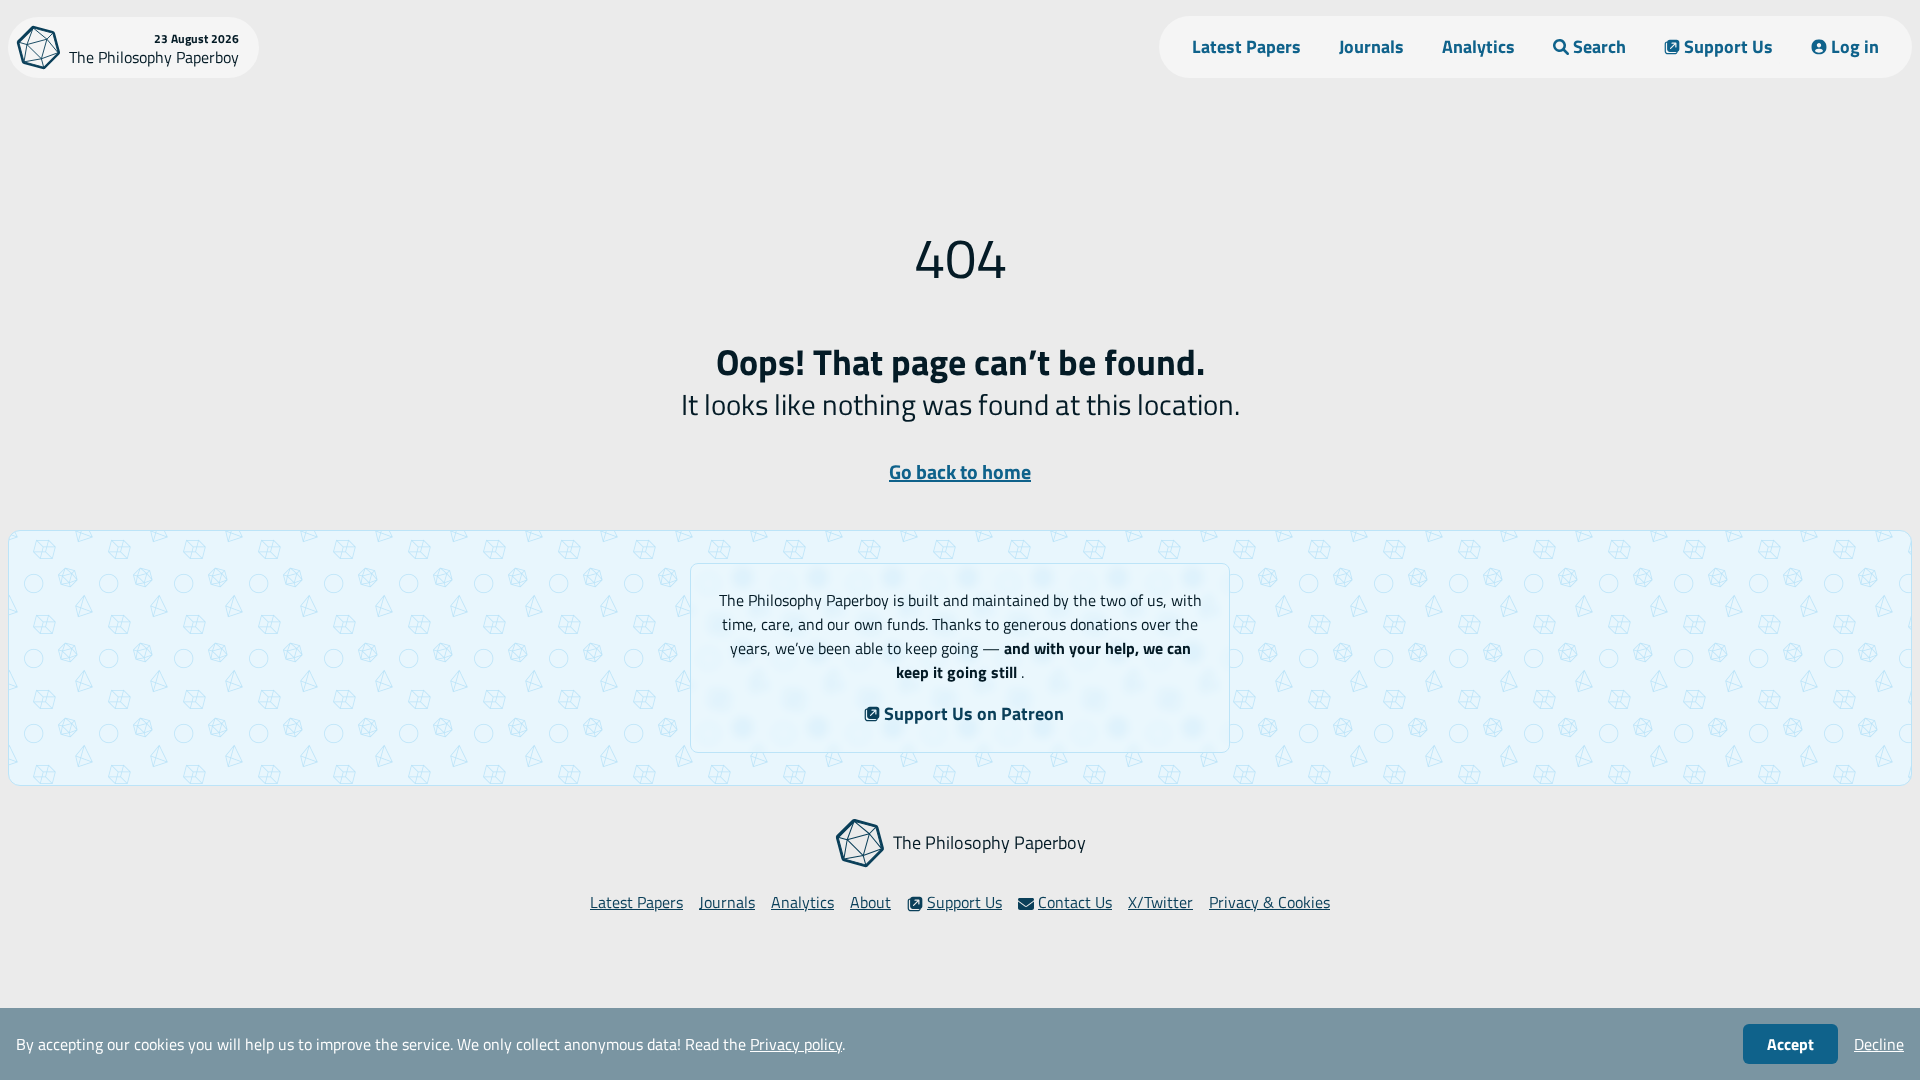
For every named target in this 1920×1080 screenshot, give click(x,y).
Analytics (1478, 46)
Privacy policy (796, 1044)
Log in (1855, 46)
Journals (1371, 46)
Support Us (1728, 46)
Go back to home (960, 471)
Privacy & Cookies (1269, 902)
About (870, 902)
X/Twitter (1160, 902)
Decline (1879, 1044)
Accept (1790, 1044)
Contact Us (1075, 902)
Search (1599, 46)
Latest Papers (1246, 46)
